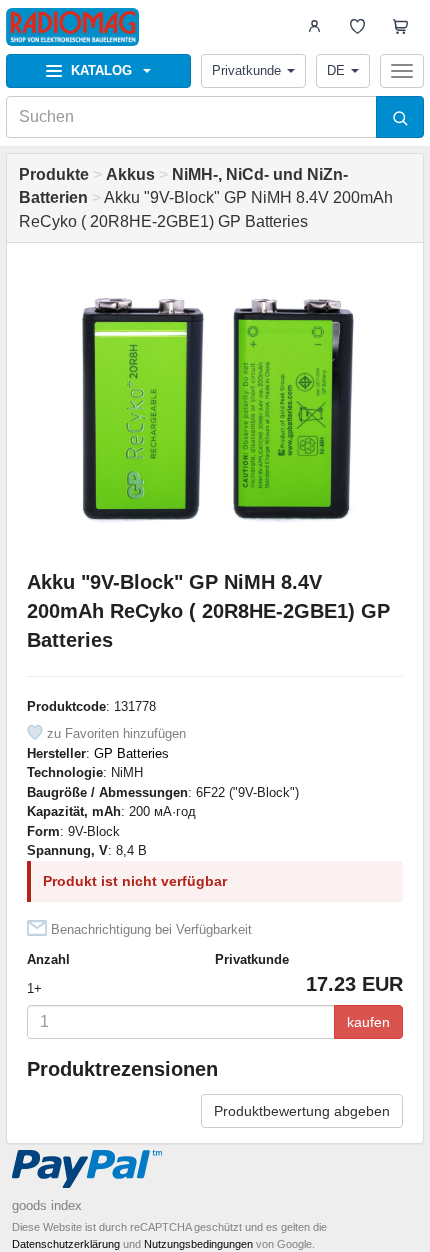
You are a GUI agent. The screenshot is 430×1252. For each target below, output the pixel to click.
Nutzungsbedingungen (198, 1244)
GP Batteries (131, 753)
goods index (47, 1205)
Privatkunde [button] (246, 70)
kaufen (368, 1022)
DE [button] (336, 70)
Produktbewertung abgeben (302, 1111)
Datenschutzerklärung (66, 1244)
